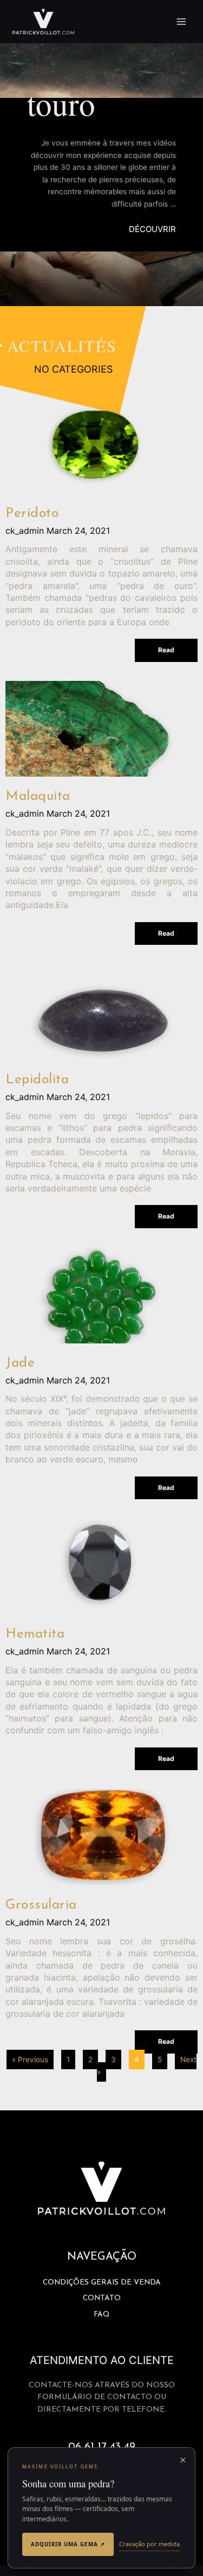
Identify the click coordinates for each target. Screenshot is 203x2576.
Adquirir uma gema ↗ (68, 2544)
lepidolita (37, 1080)
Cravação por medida (149, 2544)
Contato (102, 2298)
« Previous (30, 2060)
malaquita (38, 796)
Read (166, 650)
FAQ (101, 2315)
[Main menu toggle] (182, 22)
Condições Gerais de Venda (102, 2283)
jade (20, 1363)
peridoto (32, 514)
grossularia (41, 1905)
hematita (35, 1634)
